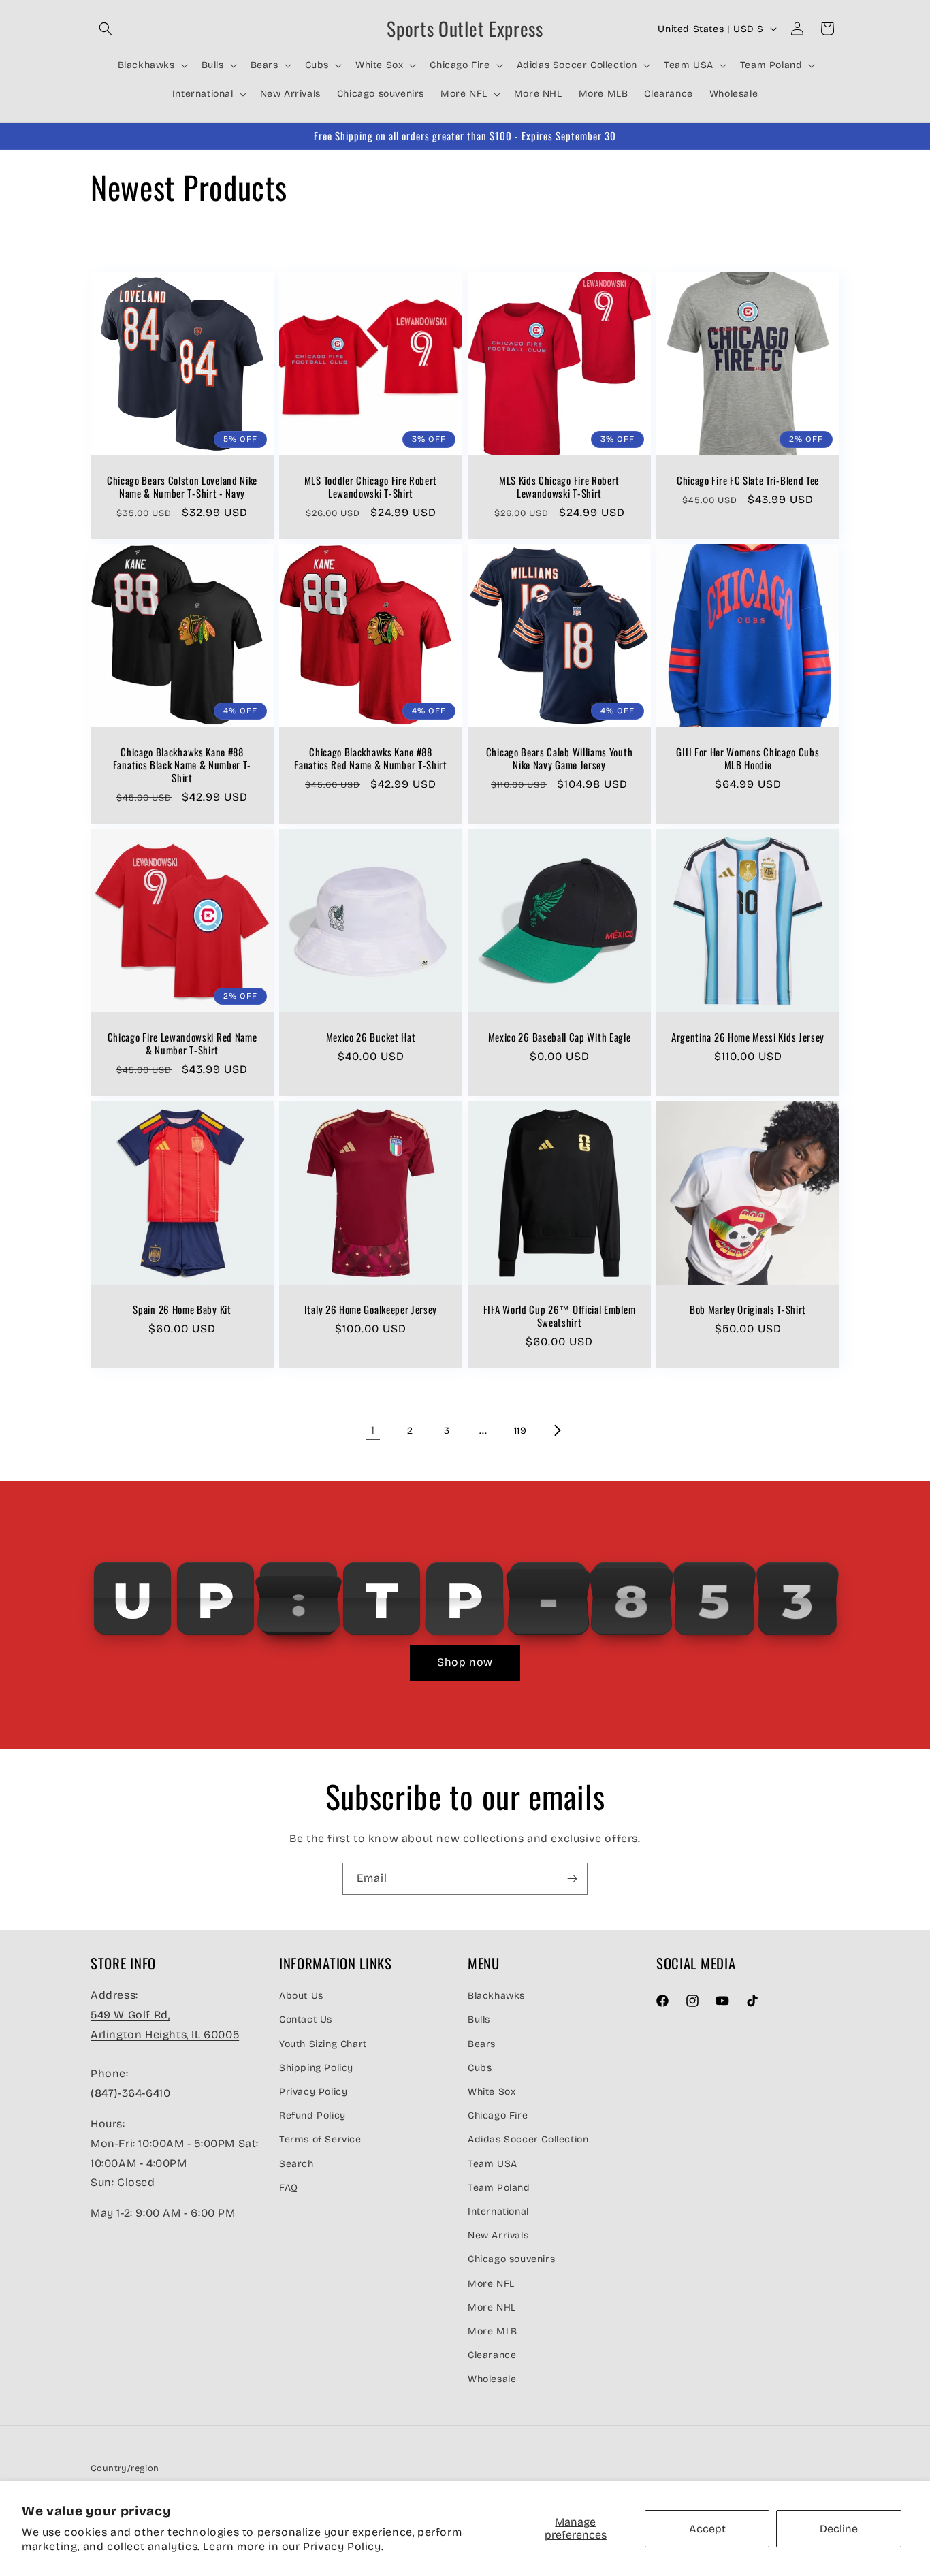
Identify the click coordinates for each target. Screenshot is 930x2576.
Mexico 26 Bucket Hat (371, 1037)
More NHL (492, 2307)
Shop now (465, 1662)
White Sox (492, 2091)
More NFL (491, 2283)
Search (296, 2163)
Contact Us (306, 2019)
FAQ (289, 2187)
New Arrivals (498, 2235)
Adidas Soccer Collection (528, 2139)
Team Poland (499, 2187)
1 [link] (373, 1430)
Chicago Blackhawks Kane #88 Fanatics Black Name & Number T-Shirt (182, 765)
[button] (106, 29)
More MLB (493, 2331)
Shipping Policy (316, 2067)
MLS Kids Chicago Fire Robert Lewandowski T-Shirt (559, 487)
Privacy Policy (313, 2091)
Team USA (493, 2163)
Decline (839, 2529)
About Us (301, 1996)
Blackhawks (496, 1996)
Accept (707, 2529)
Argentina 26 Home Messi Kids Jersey (748, 1037)
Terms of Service (320, 2139)
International (498, 2211)
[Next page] (557, 1430)
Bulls (479, 2019)
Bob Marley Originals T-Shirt (748, 1309)
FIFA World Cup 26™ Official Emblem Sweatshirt (559, 1316)
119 (520, 1431)
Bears (482, 2043)
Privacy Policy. (343, 2546)
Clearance (492, 2354)
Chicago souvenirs (511, 2259)
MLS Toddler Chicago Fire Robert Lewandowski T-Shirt (371, 487)
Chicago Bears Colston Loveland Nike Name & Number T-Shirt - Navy (182, 487)
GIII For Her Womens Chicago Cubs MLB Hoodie (748, 758)
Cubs (480, 2067)
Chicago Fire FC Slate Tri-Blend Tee (748, 480)
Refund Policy (312, 2115)
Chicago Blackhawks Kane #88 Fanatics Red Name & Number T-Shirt (370, 758)
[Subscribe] (572, 1879)
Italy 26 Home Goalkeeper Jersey (371, 1309)
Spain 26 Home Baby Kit (182, 1309)
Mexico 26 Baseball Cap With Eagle (560, 1037)
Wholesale (492, 2379)
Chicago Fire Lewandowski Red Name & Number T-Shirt (182, 1044)
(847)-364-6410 (130, 2093)
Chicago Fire (498, 2115)
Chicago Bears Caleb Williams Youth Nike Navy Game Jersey (559, 758)
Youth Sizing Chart (323, 2043)
